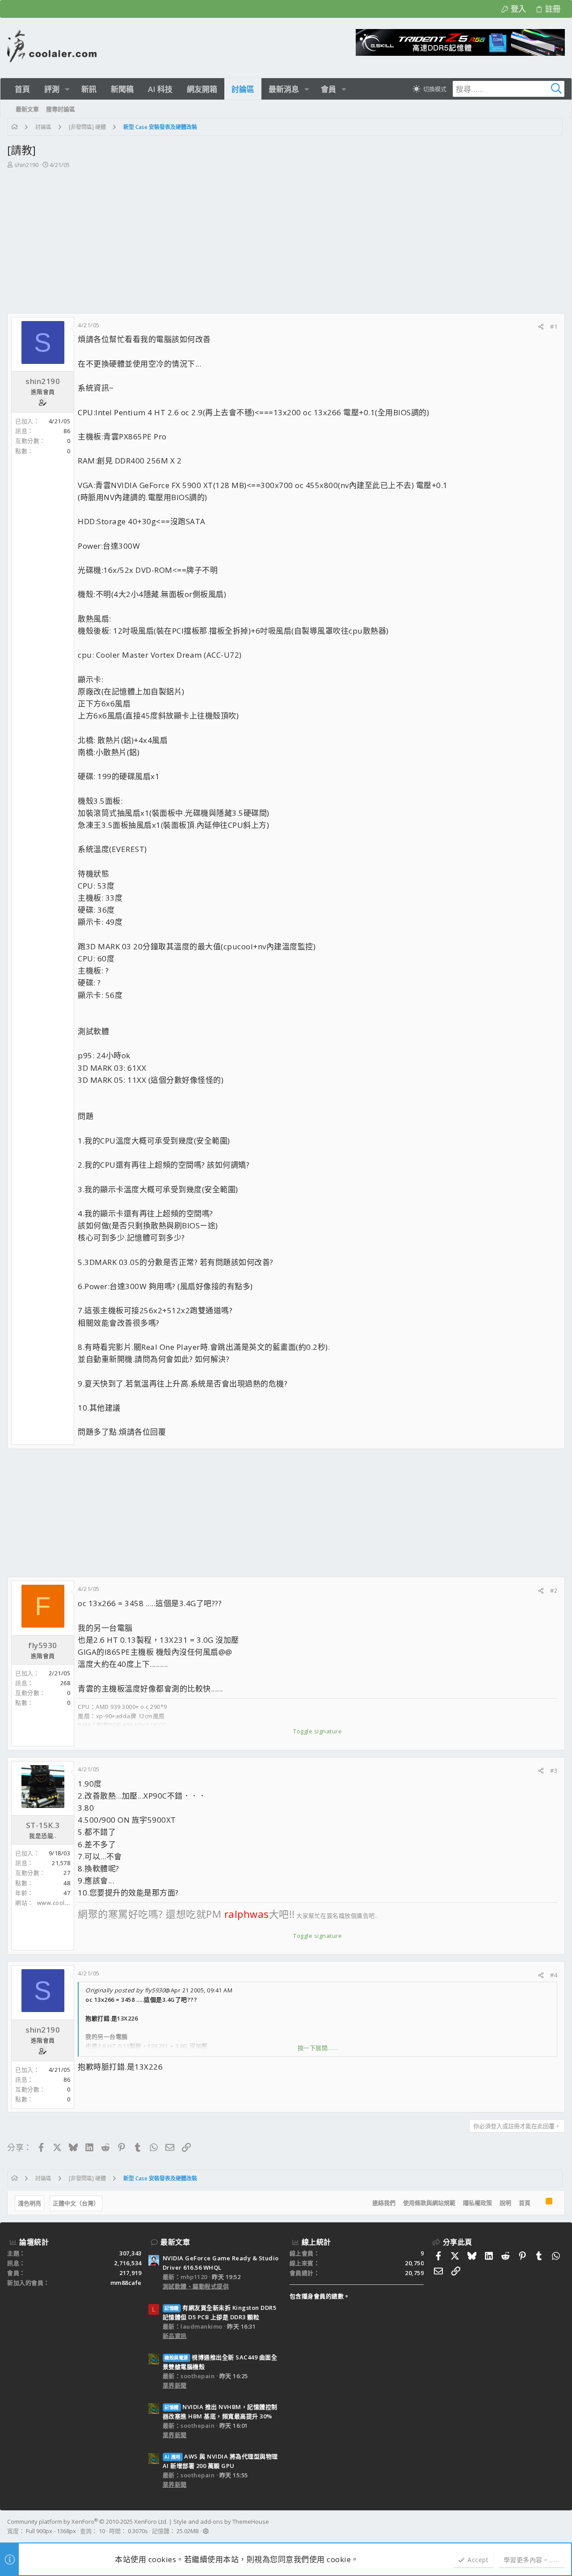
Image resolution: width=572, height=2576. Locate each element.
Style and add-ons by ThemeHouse (221, 2522)
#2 (554, 1591)
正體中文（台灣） (76, 2203)
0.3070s (138, 2531)
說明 (505, 2203)
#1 (554, 326)
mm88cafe (126, 2283)
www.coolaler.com (63, 1903)
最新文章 (175, 2242)
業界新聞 (175, 2385)
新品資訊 (175, 2336)
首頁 (525, 2203)
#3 (554, 1770)
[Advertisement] (285, 237)
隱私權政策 (477, 2203)
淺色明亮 (29, 2203)
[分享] (541, 327)
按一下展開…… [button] (318, 2048)
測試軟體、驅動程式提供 (196, 2286)
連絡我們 (384, 2203)
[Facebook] (561, 2526)
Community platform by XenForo (87, 2522)
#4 (554, 1975)
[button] (67, 89)
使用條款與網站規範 (429, 2203)
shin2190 (26, 165)
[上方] (538, 2203)
